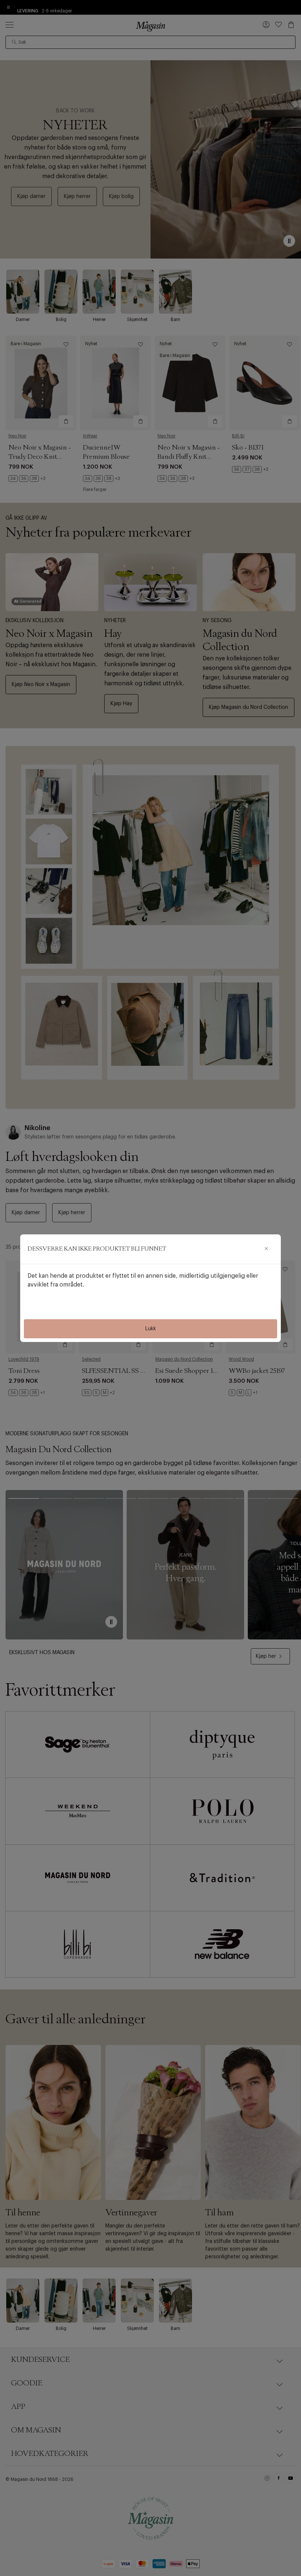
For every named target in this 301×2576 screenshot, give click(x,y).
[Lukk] (266, 1249)
